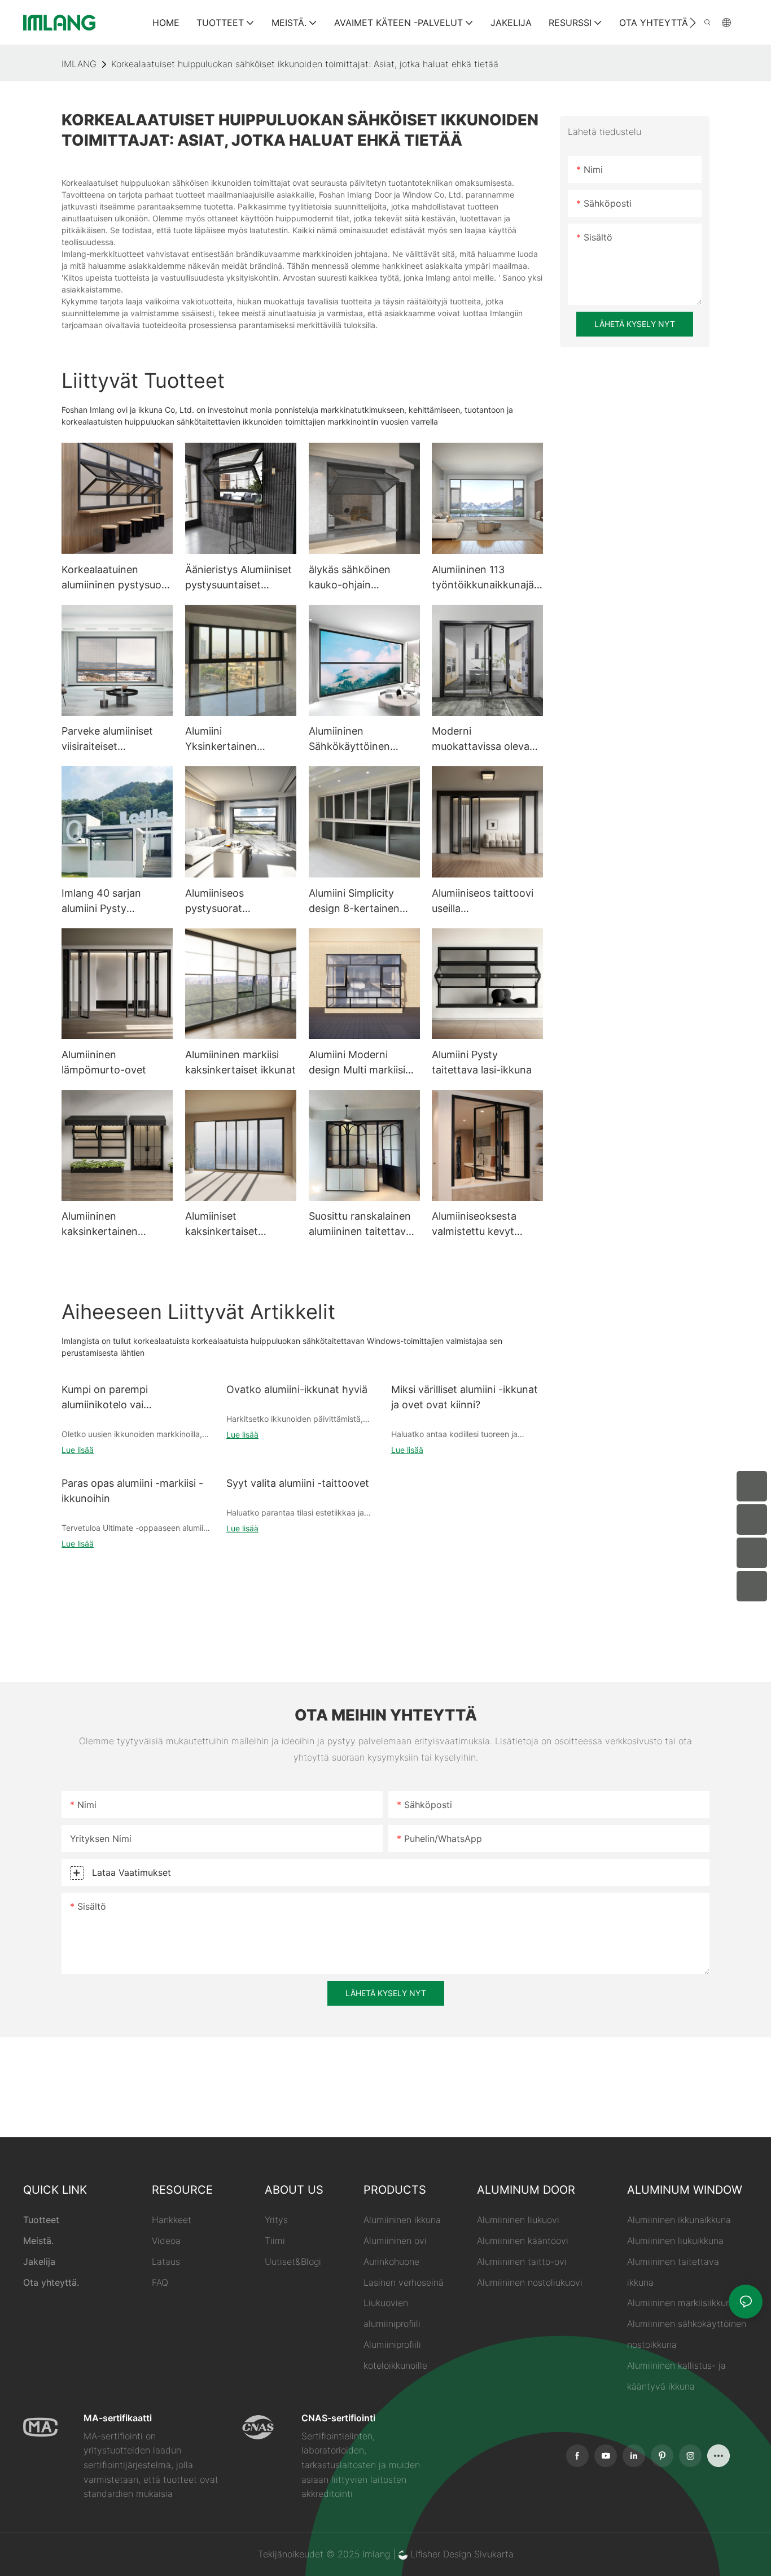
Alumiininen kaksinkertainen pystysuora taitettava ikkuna (113, 1224)
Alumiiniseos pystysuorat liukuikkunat (214, 901)
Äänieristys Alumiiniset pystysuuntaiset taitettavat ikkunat (238, 578)
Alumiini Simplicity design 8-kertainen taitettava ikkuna (354, 901)
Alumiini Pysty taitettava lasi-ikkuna (482, 1062)
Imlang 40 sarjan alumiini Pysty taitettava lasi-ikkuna (111, 901)
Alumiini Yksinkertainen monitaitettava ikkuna (237, 739)
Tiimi (275, 2241)
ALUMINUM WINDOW (685, 2190)
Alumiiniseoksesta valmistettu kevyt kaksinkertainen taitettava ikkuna (474, 1224)
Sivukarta (494, 2554)
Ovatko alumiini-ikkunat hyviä (297, 1389)
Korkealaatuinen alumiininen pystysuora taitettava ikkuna (116, 578)
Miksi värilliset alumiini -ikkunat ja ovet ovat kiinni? (465, 1397)
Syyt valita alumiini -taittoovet (298, 1483)
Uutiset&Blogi (293, 2261)
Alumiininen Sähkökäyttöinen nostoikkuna (349, 739)
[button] (693, 23)
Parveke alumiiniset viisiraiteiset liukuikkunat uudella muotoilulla (108, 739)
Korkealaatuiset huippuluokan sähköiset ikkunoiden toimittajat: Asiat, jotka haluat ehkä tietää (305, 64)
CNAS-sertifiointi (338, 2418)
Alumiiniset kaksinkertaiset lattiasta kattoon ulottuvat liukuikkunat (236, 1224)
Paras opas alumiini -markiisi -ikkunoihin (132, 1491)
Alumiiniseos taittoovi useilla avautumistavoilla (483, 901)
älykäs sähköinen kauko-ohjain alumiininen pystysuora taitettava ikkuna (363, 578)
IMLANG (79, 64)
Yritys (276, 2220)
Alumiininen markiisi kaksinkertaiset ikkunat (240, 1062)
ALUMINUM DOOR (526, 2190)
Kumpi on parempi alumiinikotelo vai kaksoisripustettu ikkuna (119, 1398)
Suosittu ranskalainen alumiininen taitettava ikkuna (360, 1224)
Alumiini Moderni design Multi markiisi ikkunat (357, 1063)
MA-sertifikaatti (118, 2418)
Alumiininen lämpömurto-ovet (104, 1062)
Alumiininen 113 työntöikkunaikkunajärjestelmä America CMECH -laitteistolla (486, 578)
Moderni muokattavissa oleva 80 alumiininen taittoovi (481, 739)
